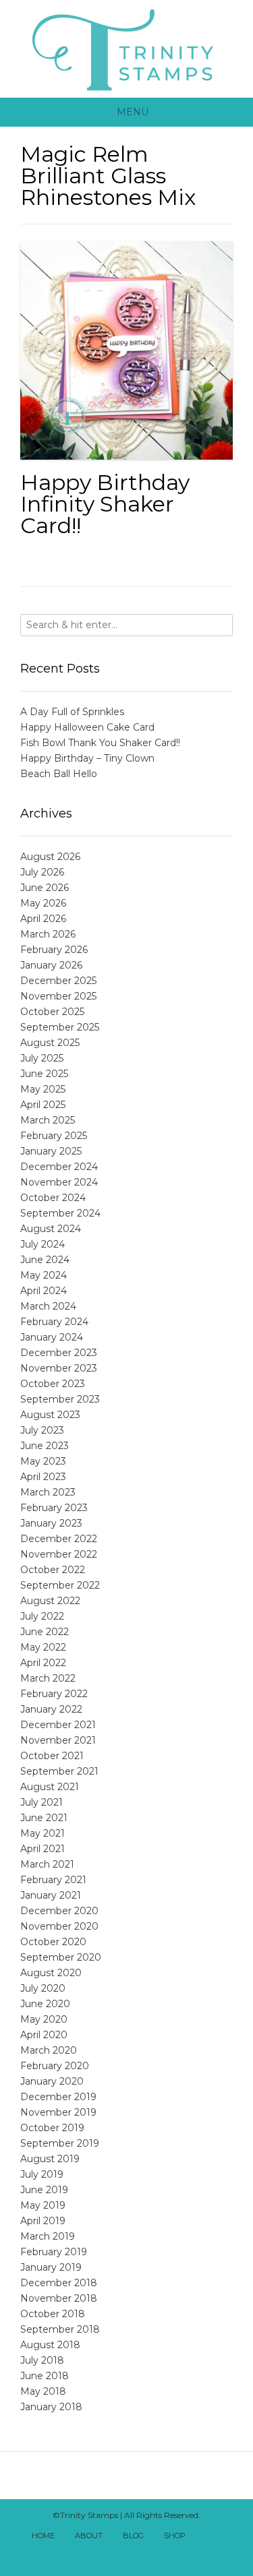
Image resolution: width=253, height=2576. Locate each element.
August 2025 (50, 1043)
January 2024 (52, 1337)
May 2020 (44, 2019)
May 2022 (43, 1647)
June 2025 (44, 1074)
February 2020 (55, 2066)
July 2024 (43, 1244)
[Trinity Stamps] (127, 49)
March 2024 (48, 1306)
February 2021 (53, 1880)
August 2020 (51, 1973)
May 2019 (43, 2205)
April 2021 (43, 1849)
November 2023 (59, 1368)
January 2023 (51, 1523)
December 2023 (59, 1353)
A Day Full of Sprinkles (72, 712)
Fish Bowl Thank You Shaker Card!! (100, 743)
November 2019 (58, 2112)
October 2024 (53, 1198)
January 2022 (51, 1709)
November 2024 (59, 1182)
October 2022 (53, 1570)
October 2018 (53, 2314)
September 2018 (60, 2329)
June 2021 (44, 1818)
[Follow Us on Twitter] (105, 2554)
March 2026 (48, 934)
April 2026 (43, 919)
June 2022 (45, 1632)
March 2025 (48, 1120)
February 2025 (54, 1136)
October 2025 (52, 1012)
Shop (175, 2536)
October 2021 (52, 1756)
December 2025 (58, 981)
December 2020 (59, 1911)
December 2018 (59, 2283)
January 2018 (51, 2407)
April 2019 (43, 2221)
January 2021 (51, 1895)
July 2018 (42, 2360)
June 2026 (45, 888)
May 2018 (43, 2391)
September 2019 (60, 2143)
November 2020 (59, 1926)
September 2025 (60, 1027)
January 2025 (51, 1151)
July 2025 (42, 1058)
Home (43, 2536)
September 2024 (60, 1213)
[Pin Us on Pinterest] (149, 2554)
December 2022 (59, 1539)
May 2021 (43, 1833)
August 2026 (50, 857)
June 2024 (45, 1260)
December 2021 (58, 1725)
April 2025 (43, 1105)
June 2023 (45, 1446)
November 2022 (59, 1554)
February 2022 (54, 1694)
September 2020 (61, 1957)
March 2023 (48, 1492)
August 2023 (50, 1415)
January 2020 (52, 2081)
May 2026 (43, 903)
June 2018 (45, 2376)
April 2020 (44, 2035)
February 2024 (54, 1322)
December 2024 (59, 1167)
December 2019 (58, 2097)
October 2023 (53, 1384)
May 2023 (43, 1461)
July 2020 (43, 1988)
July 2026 (42, 872)
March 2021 (47, 1864)
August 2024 (51, 1229)
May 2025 (43, 1089)
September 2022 (60, 1585)
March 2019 (48, 2236)
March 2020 (49, 2050)
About (89, 2536)
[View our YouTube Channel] (119, 2554)
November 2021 (58, 1740)
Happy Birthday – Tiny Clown (87, 758)
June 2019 (44, 2190)
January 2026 (51, 965)
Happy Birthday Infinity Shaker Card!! (105, 504)
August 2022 (50, 1601)
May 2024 (44, 1275)
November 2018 (59, 2298)
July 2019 (42, 2174)
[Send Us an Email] (208, 2537)
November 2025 (58, 996)
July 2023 (42, 1430)
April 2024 (44, 1291)
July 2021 (41, 1802)
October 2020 (53, 1942)
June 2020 (45, 2004)
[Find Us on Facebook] (223, 2537)
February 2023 (54, 1508)
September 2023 (60, 1399)
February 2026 (54, 950)
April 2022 (43, 1663)
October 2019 (52, 2128)
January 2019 (51, 2267)
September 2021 (59, 1771)
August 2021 (50, 1787)
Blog (133, 2536)
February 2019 (54, 2252)
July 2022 (42, 1616)
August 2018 (50, 2345)
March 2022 (48, 1678)
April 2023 (43, 1477)
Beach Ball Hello (59, 774)
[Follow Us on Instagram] (134, 2554)
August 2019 (50, 2159)
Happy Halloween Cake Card (87, 727)
